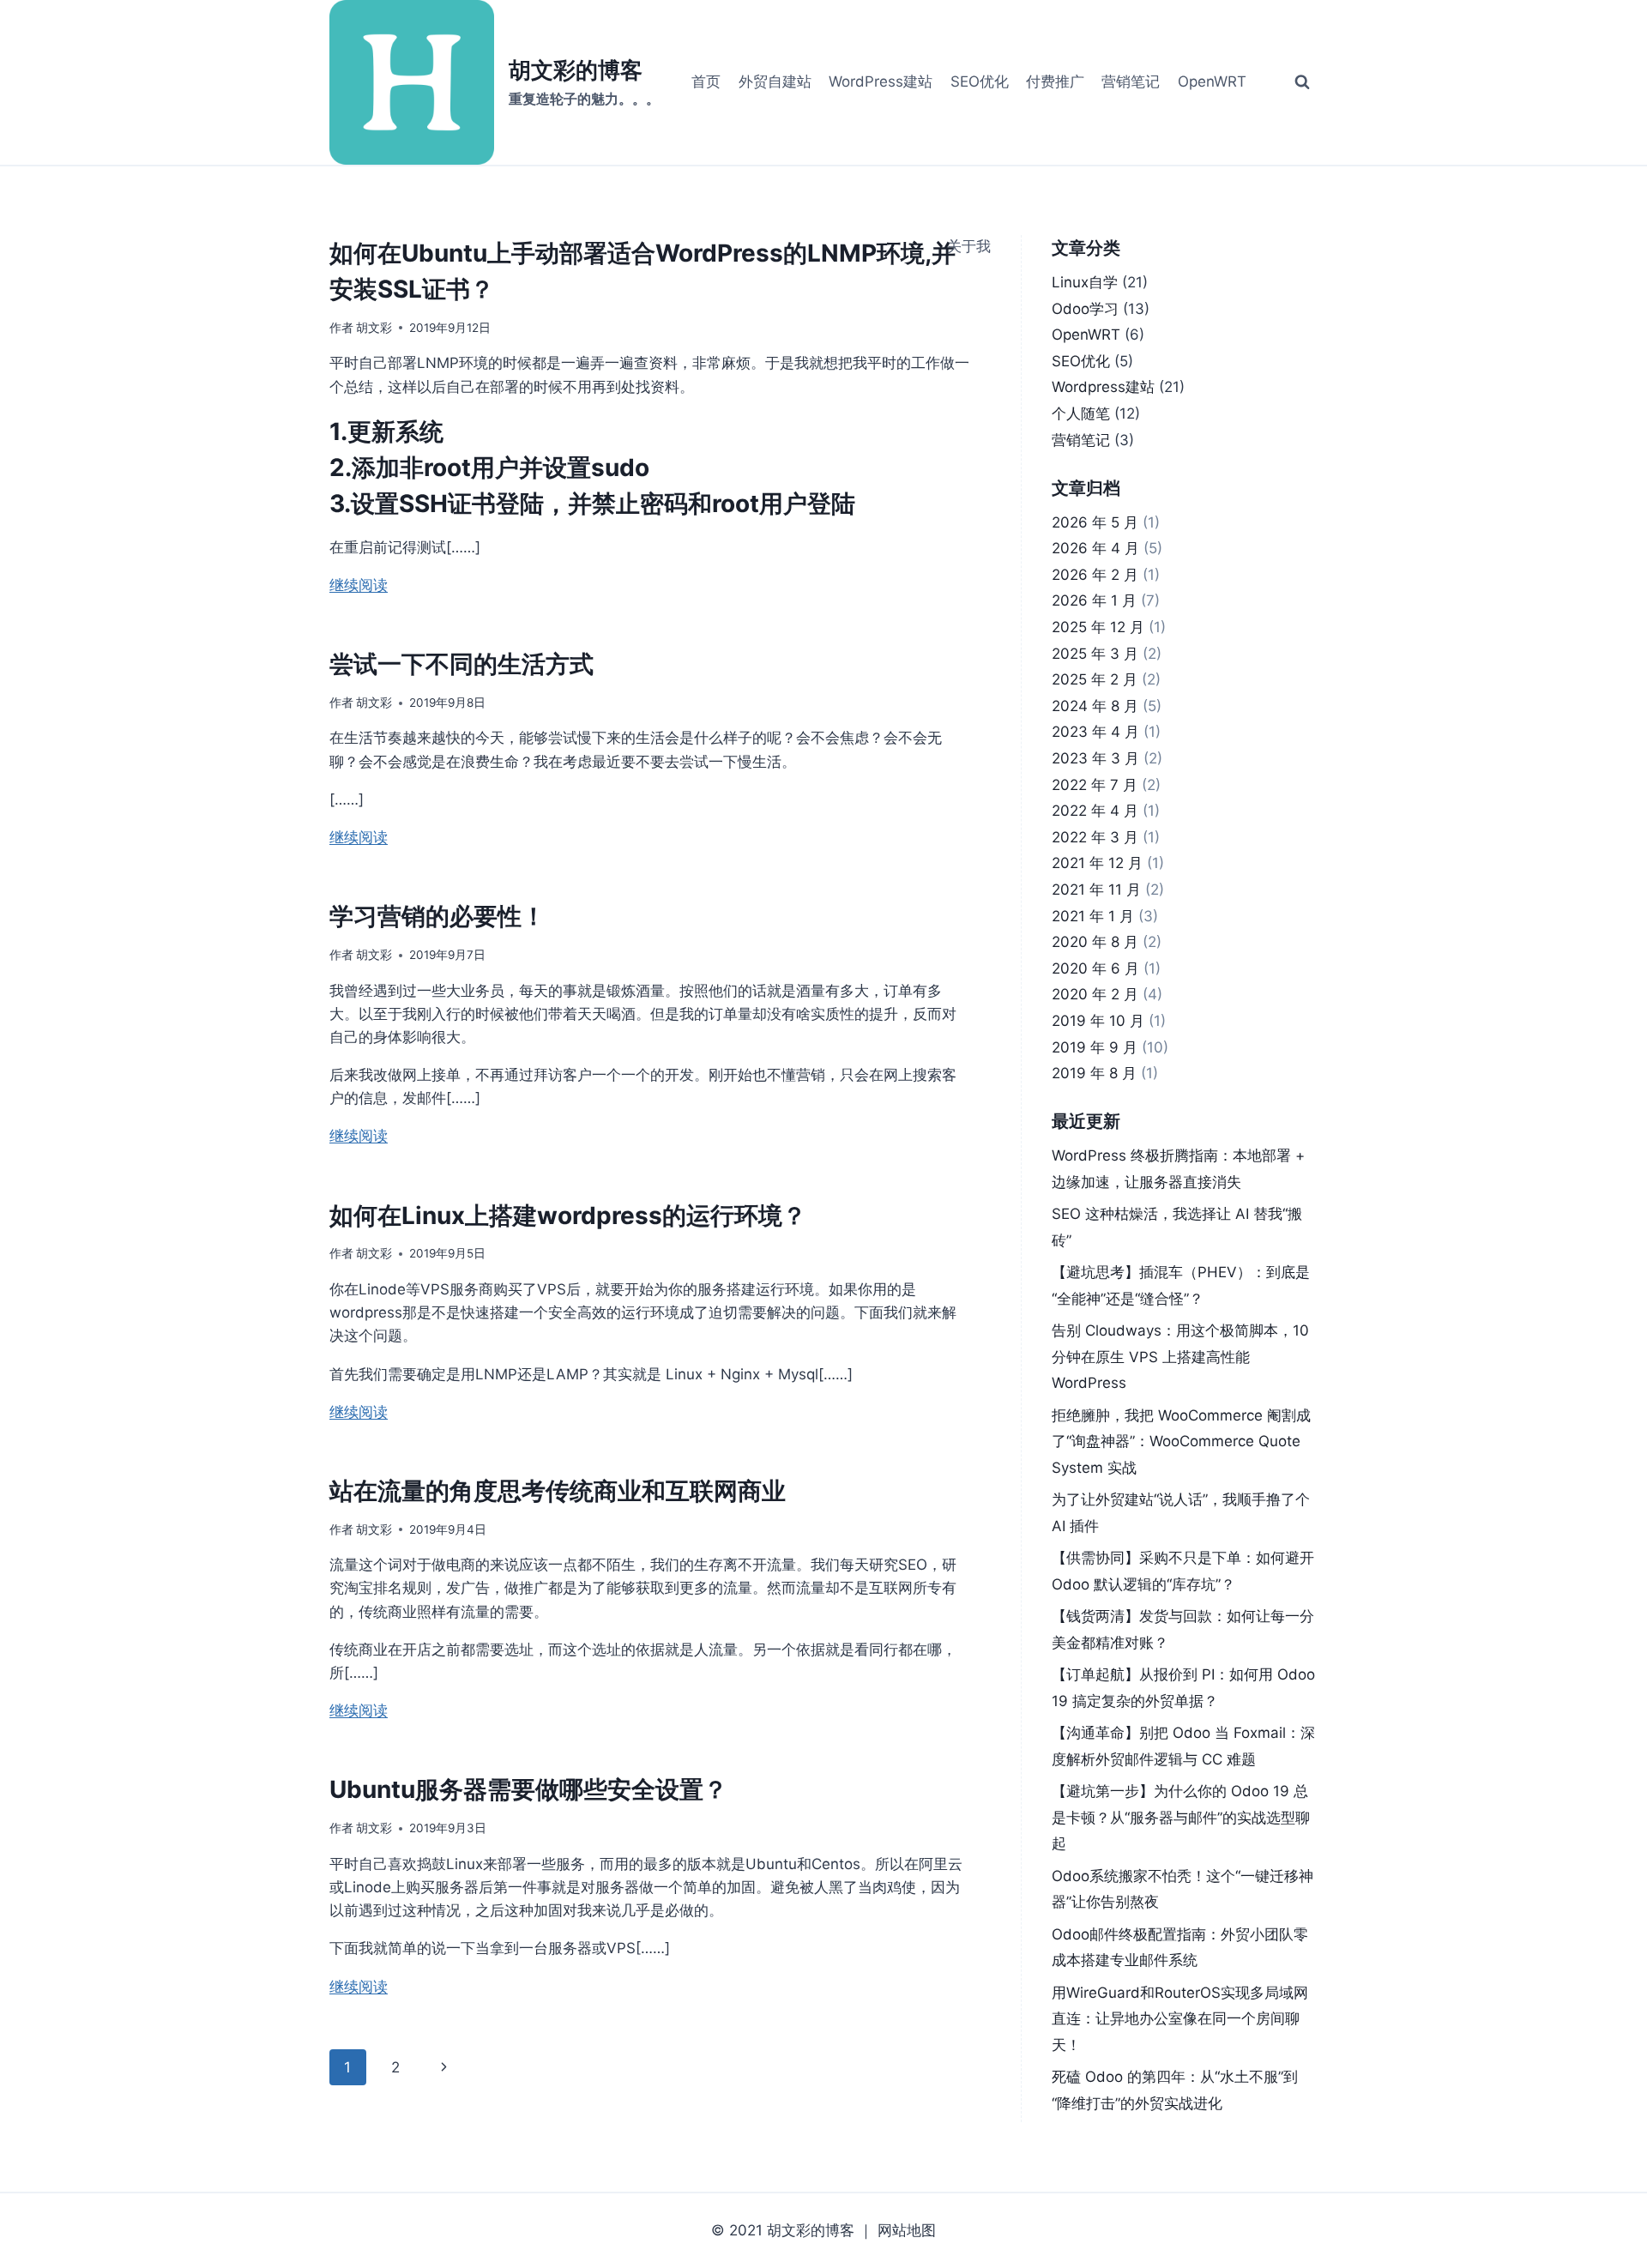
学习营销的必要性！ (437, 916)
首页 (706, 81)
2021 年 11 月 (1096, 890)
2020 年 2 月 (1095, 994)
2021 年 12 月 (1097, 863)
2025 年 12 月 (1098, 627)
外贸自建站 (775, 81)
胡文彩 (374, 328)
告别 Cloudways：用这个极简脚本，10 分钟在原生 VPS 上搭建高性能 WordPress (1180, 1357)
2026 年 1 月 (1094, 600)
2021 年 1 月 (1093, 916)
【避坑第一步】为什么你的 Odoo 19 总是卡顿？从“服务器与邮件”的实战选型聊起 (1181, 1817)
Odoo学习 (1085, 309)
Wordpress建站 (1103, 387)
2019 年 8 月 (1094, 1073)
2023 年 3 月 (1095, 758)
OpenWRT (1212, 81)
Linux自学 (1085, 282)
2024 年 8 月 (1095, 706)
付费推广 (1055, 81)
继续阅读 (359, 585)
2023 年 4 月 (1095, 732)
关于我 (969, 246)
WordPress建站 (881, 81)
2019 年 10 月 (1098, 1021)
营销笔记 (1131, 81)
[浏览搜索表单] (1302, 82)
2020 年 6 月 (1095, 968)
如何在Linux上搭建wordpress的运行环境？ (568, 1215)
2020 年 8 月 (1095, 942)
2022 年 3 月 (1095, 837)
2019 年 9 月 (1095, 1047)
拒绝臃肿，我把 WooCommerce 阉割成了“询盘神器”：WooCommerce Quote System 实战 (1181, 1442)
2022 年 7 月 (1095, 785)
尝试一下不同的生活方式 (462, 664)
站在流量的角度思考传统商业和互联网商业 (558, 1491)
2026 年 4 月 (1095, 548)
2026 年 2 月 (1095, 575)
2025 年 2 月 (1095, 679)
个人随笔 (1081, 413)
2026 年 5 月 (1095, 522)
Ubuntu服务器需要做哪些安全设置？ (528, 1789)
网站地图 (907, 2230)
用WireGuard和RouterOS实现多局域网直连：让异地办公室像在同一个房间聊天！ (1180, 2019)
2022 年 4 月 (1095, 811)
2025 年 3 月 (1095, 654)
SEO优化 (980, 81)
